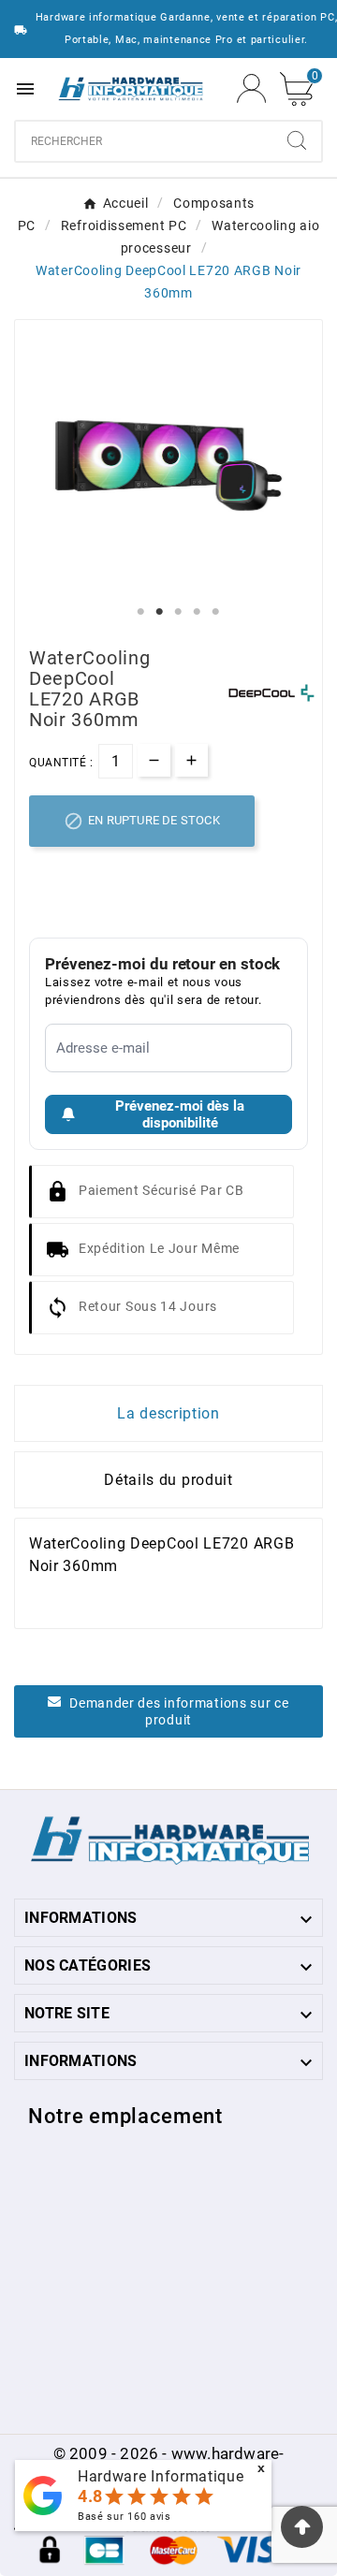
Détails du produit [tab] (168, 1480)
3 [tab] (178, 612)
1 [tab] (140, 612)
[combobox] (144, 141)
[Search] (297, 140)
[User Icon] (251, 88)
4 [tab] (197, 612)
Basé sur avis (125, 2517)
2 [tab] (159, 612)
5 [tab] (215, 612)
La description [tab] (168, 1413)
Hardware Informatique (161, 2476)
